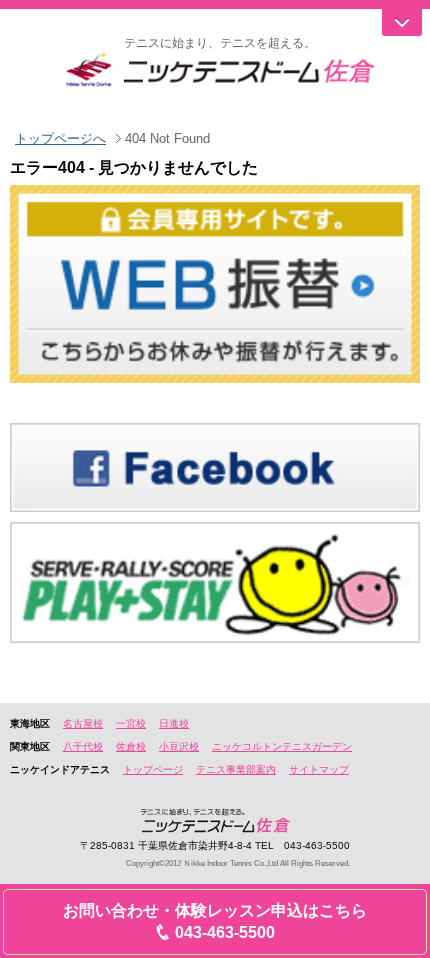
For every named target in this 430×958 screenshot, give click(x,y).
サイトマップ (319, 769)
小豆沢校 (179, 746)
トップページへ (60, 138)
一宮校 (131, 723)
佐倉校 (131, 746)
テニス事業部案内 (236, 769)
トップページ (153, 769)
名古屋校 (83, 723)
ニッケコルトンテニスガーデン (282, 746)
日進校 (174, 723)
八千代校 (83, 746)
